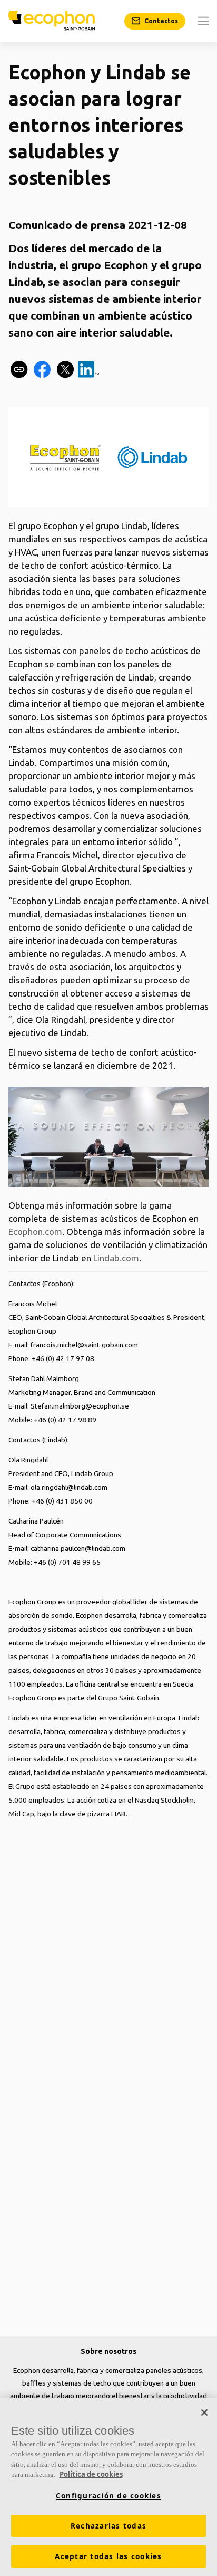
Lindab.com (116, 1258)
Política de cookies (91, 2474)
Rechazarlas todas (108, 2526)
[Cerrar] (204, 2412)
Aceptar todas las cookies (108, 2556)
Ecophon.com (35, 1232)
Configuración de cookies (108, 2496)
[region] (108, 2487)
